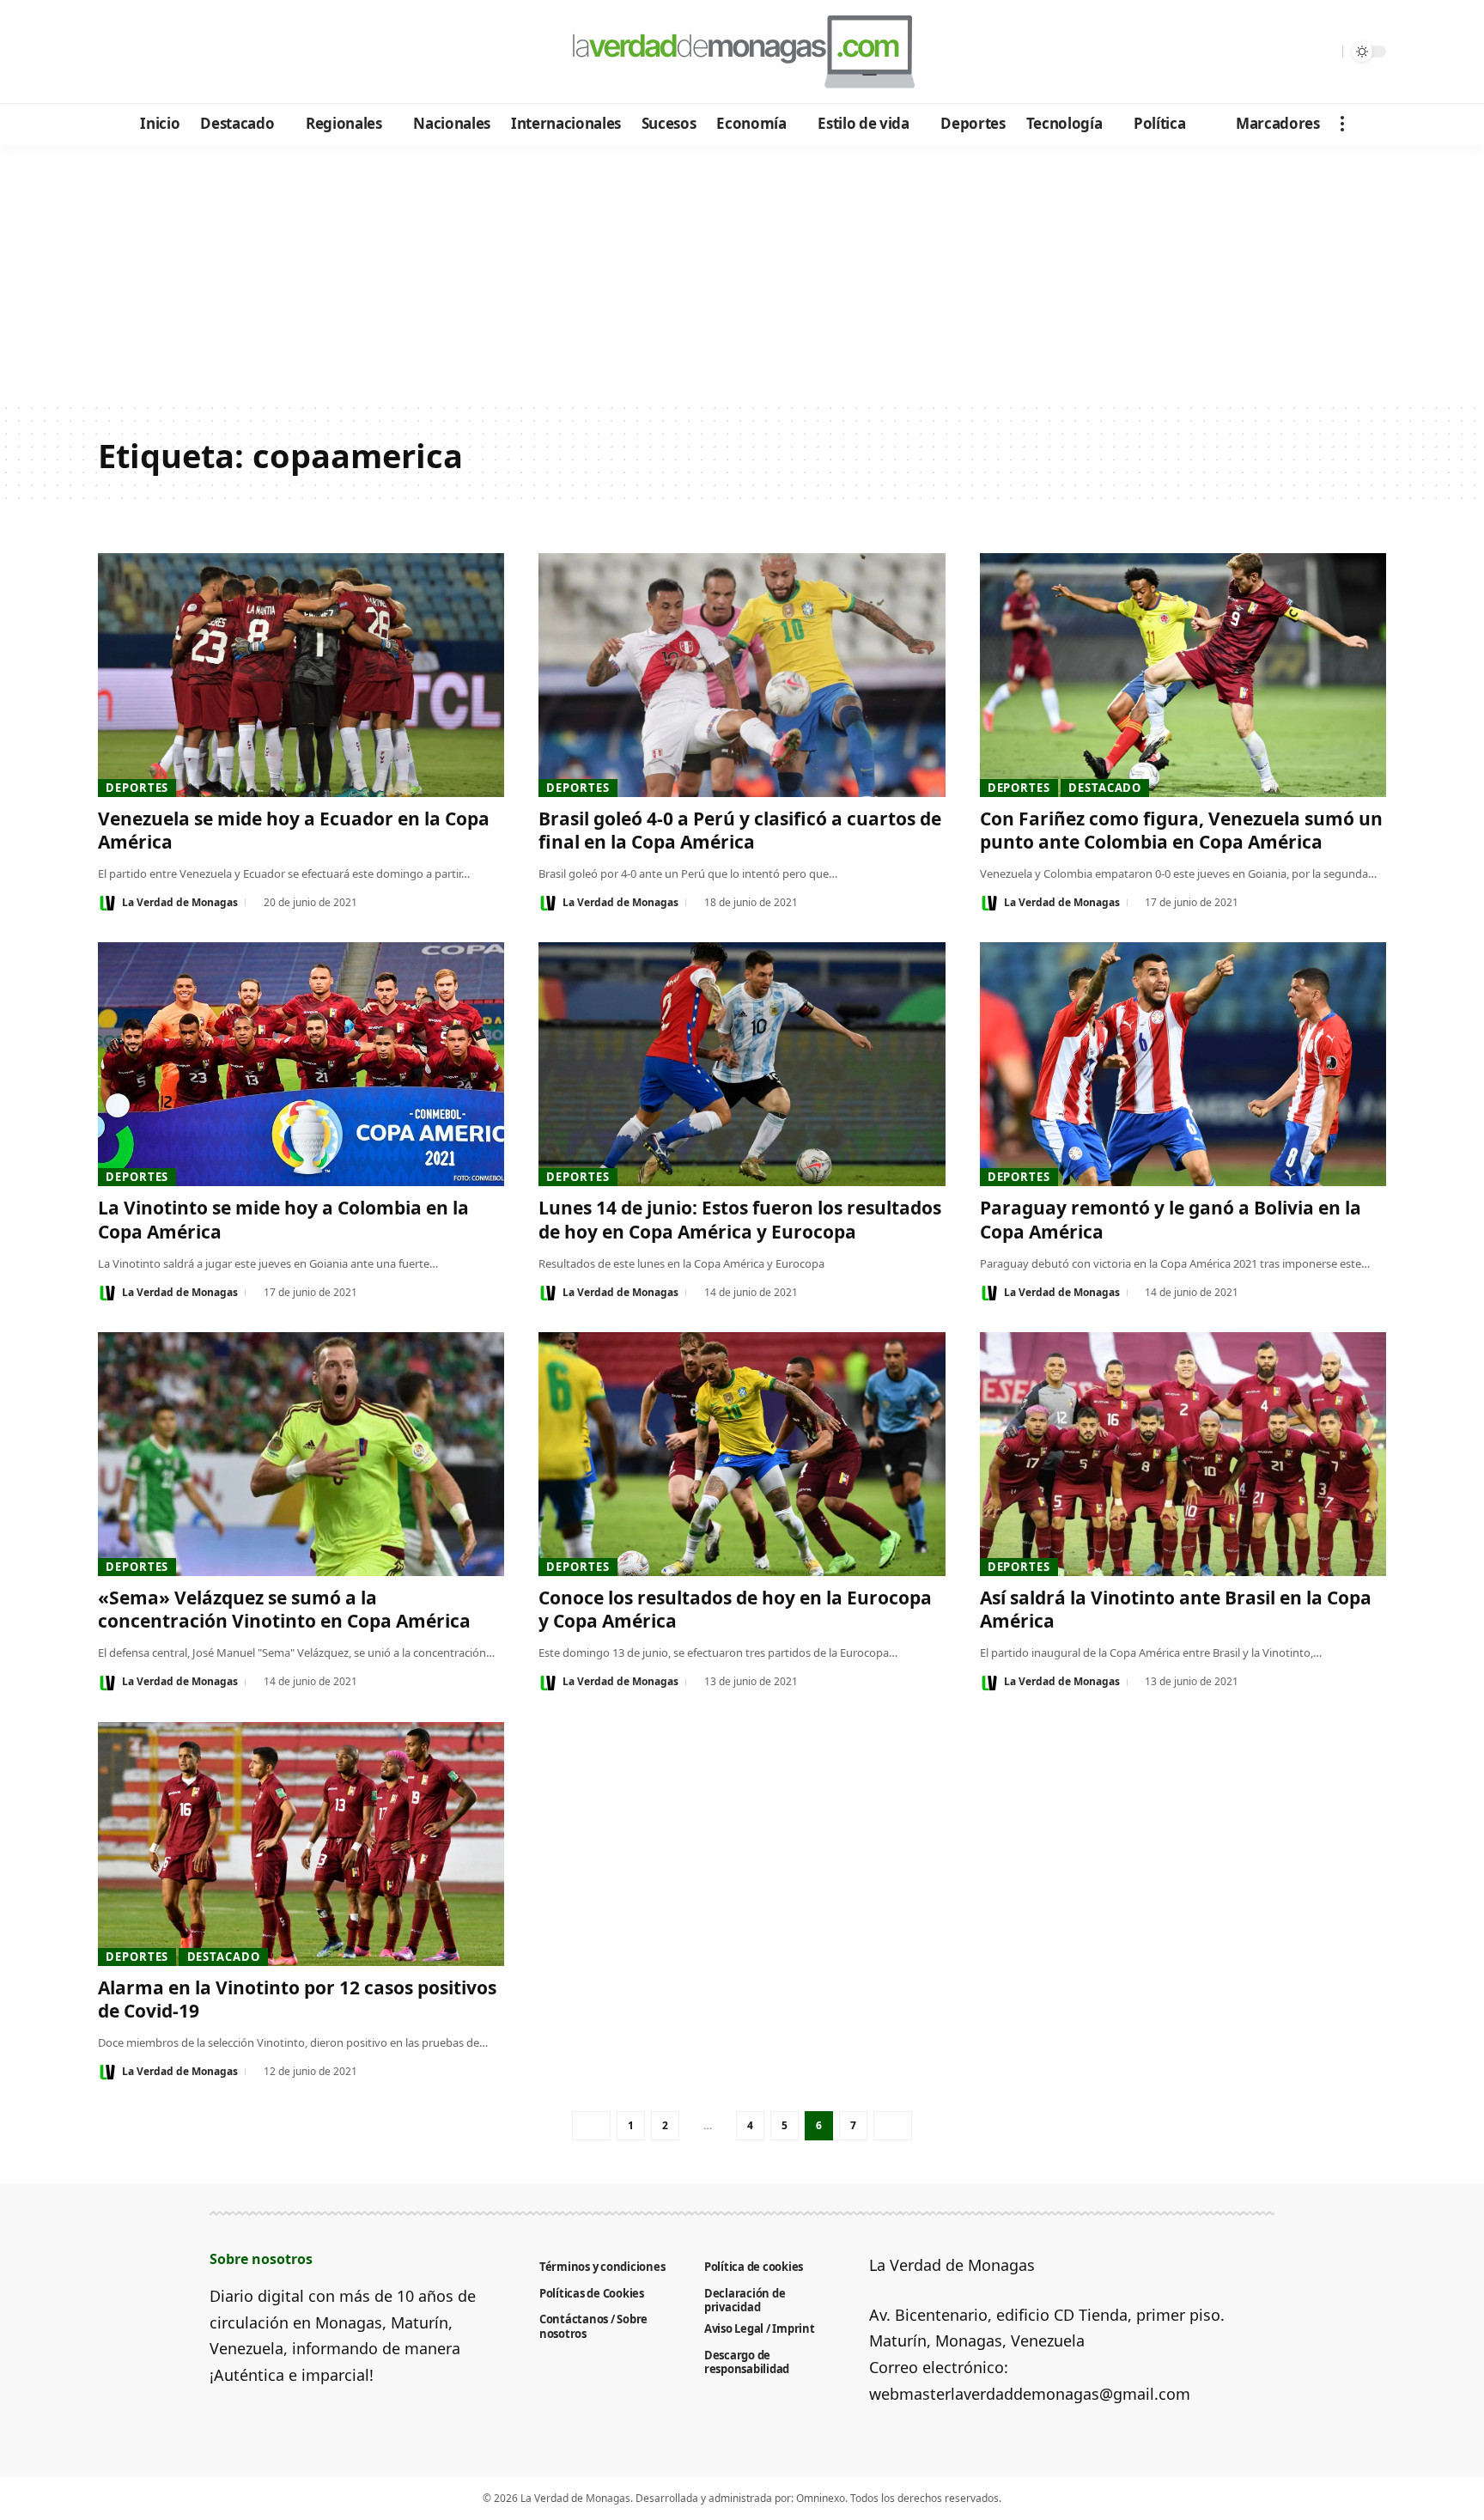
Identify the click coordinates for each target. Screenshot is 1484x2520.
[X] (137, 52)
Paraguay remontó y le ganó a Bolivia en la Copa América (1171, 1219)
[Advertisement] (742, 273)
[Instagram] (183, 52)
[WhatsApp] (230, 52)
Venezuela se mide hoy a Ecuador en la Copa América (294, 830)
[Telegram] (207, 52)
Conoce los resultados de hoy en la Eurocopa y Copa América (735, 1609)
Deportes (137, 788)
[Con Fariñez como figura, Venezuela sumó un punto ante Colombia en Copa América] (1183, 675)
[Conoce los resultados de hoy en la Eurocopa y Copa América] (742, 1454)
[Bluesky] (276, 52)
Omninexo (821, 2498)
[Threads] (253, 52)
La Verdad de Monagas (180, 902)
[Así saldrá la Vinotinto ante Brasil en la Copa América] (1183, 1454)
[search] (1325, 52)
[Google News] (160, 52)
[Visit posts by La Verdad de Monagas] (107, 903)
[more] (1342, 124)
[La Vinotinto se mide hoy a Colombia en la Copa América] (301, 1064)
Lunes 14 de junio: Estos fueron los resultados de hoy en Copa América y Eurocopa (740, 1219)
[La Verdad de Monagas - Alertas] (742, 52)
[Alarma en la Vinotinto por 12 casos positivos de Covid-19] (301, 1844)
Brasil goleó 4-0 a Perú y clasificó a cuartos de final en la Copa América (740, 830)
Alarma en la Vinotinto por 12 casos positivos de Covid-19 (297, 1999)
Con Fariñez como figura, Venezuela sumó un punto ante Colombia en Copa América (1181, 830)
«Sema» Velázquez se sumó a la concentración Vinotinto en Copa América (284, 1609)
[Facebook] (114, 52)
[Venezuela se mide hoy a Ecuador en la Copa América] (301, 675)
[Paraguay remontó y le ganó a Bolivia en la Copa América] (1183, 1064)
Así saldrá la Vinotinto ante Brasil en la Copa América (1176, 1609)
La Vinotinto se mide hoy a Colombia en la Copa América (283, 1219)
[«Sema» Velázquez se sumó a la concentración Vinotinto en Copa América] (301, 1454)
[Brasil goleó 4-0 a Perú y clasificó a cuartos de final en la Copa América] (742, 675)
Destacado (1105, 788)
